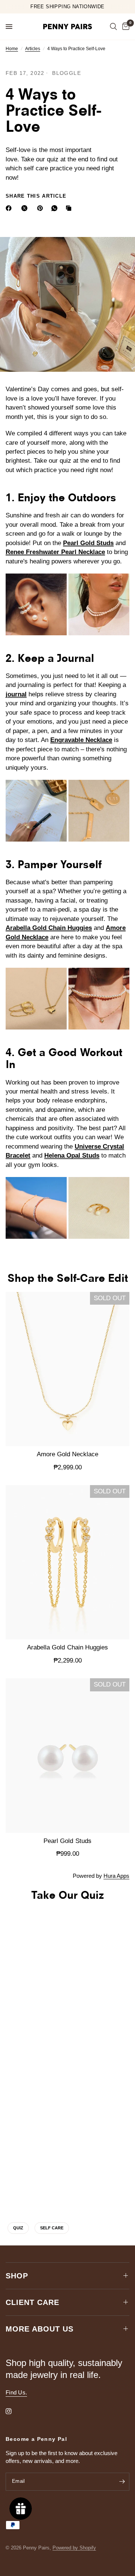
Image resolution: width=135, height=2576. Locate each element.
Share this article (36, 196)
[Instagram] (14, 2411)
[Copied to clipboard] (70, 208)
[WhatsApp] (56, 208)
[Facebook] (10, 208)
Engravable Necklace (81, 740)
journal (16, 694)
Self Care (52, 2228)
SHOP (17, 2276)
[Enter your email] (122, 2482)
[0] (124, 27)
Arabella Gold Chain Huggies (49, 928)
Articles (33, 49)
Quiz (18, 2228)
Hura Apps (116, 1876)
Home (12, 49)
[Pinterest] (42, 208)
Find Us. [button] (16, 2392)
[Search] (113, 27)
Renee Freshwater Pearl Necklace (55, 552)
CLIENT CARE (32, 2302)
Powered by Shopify (74, 2548)
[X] (26, 208)
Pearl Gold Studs (88, 543)
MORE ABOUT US (40, 2329)
